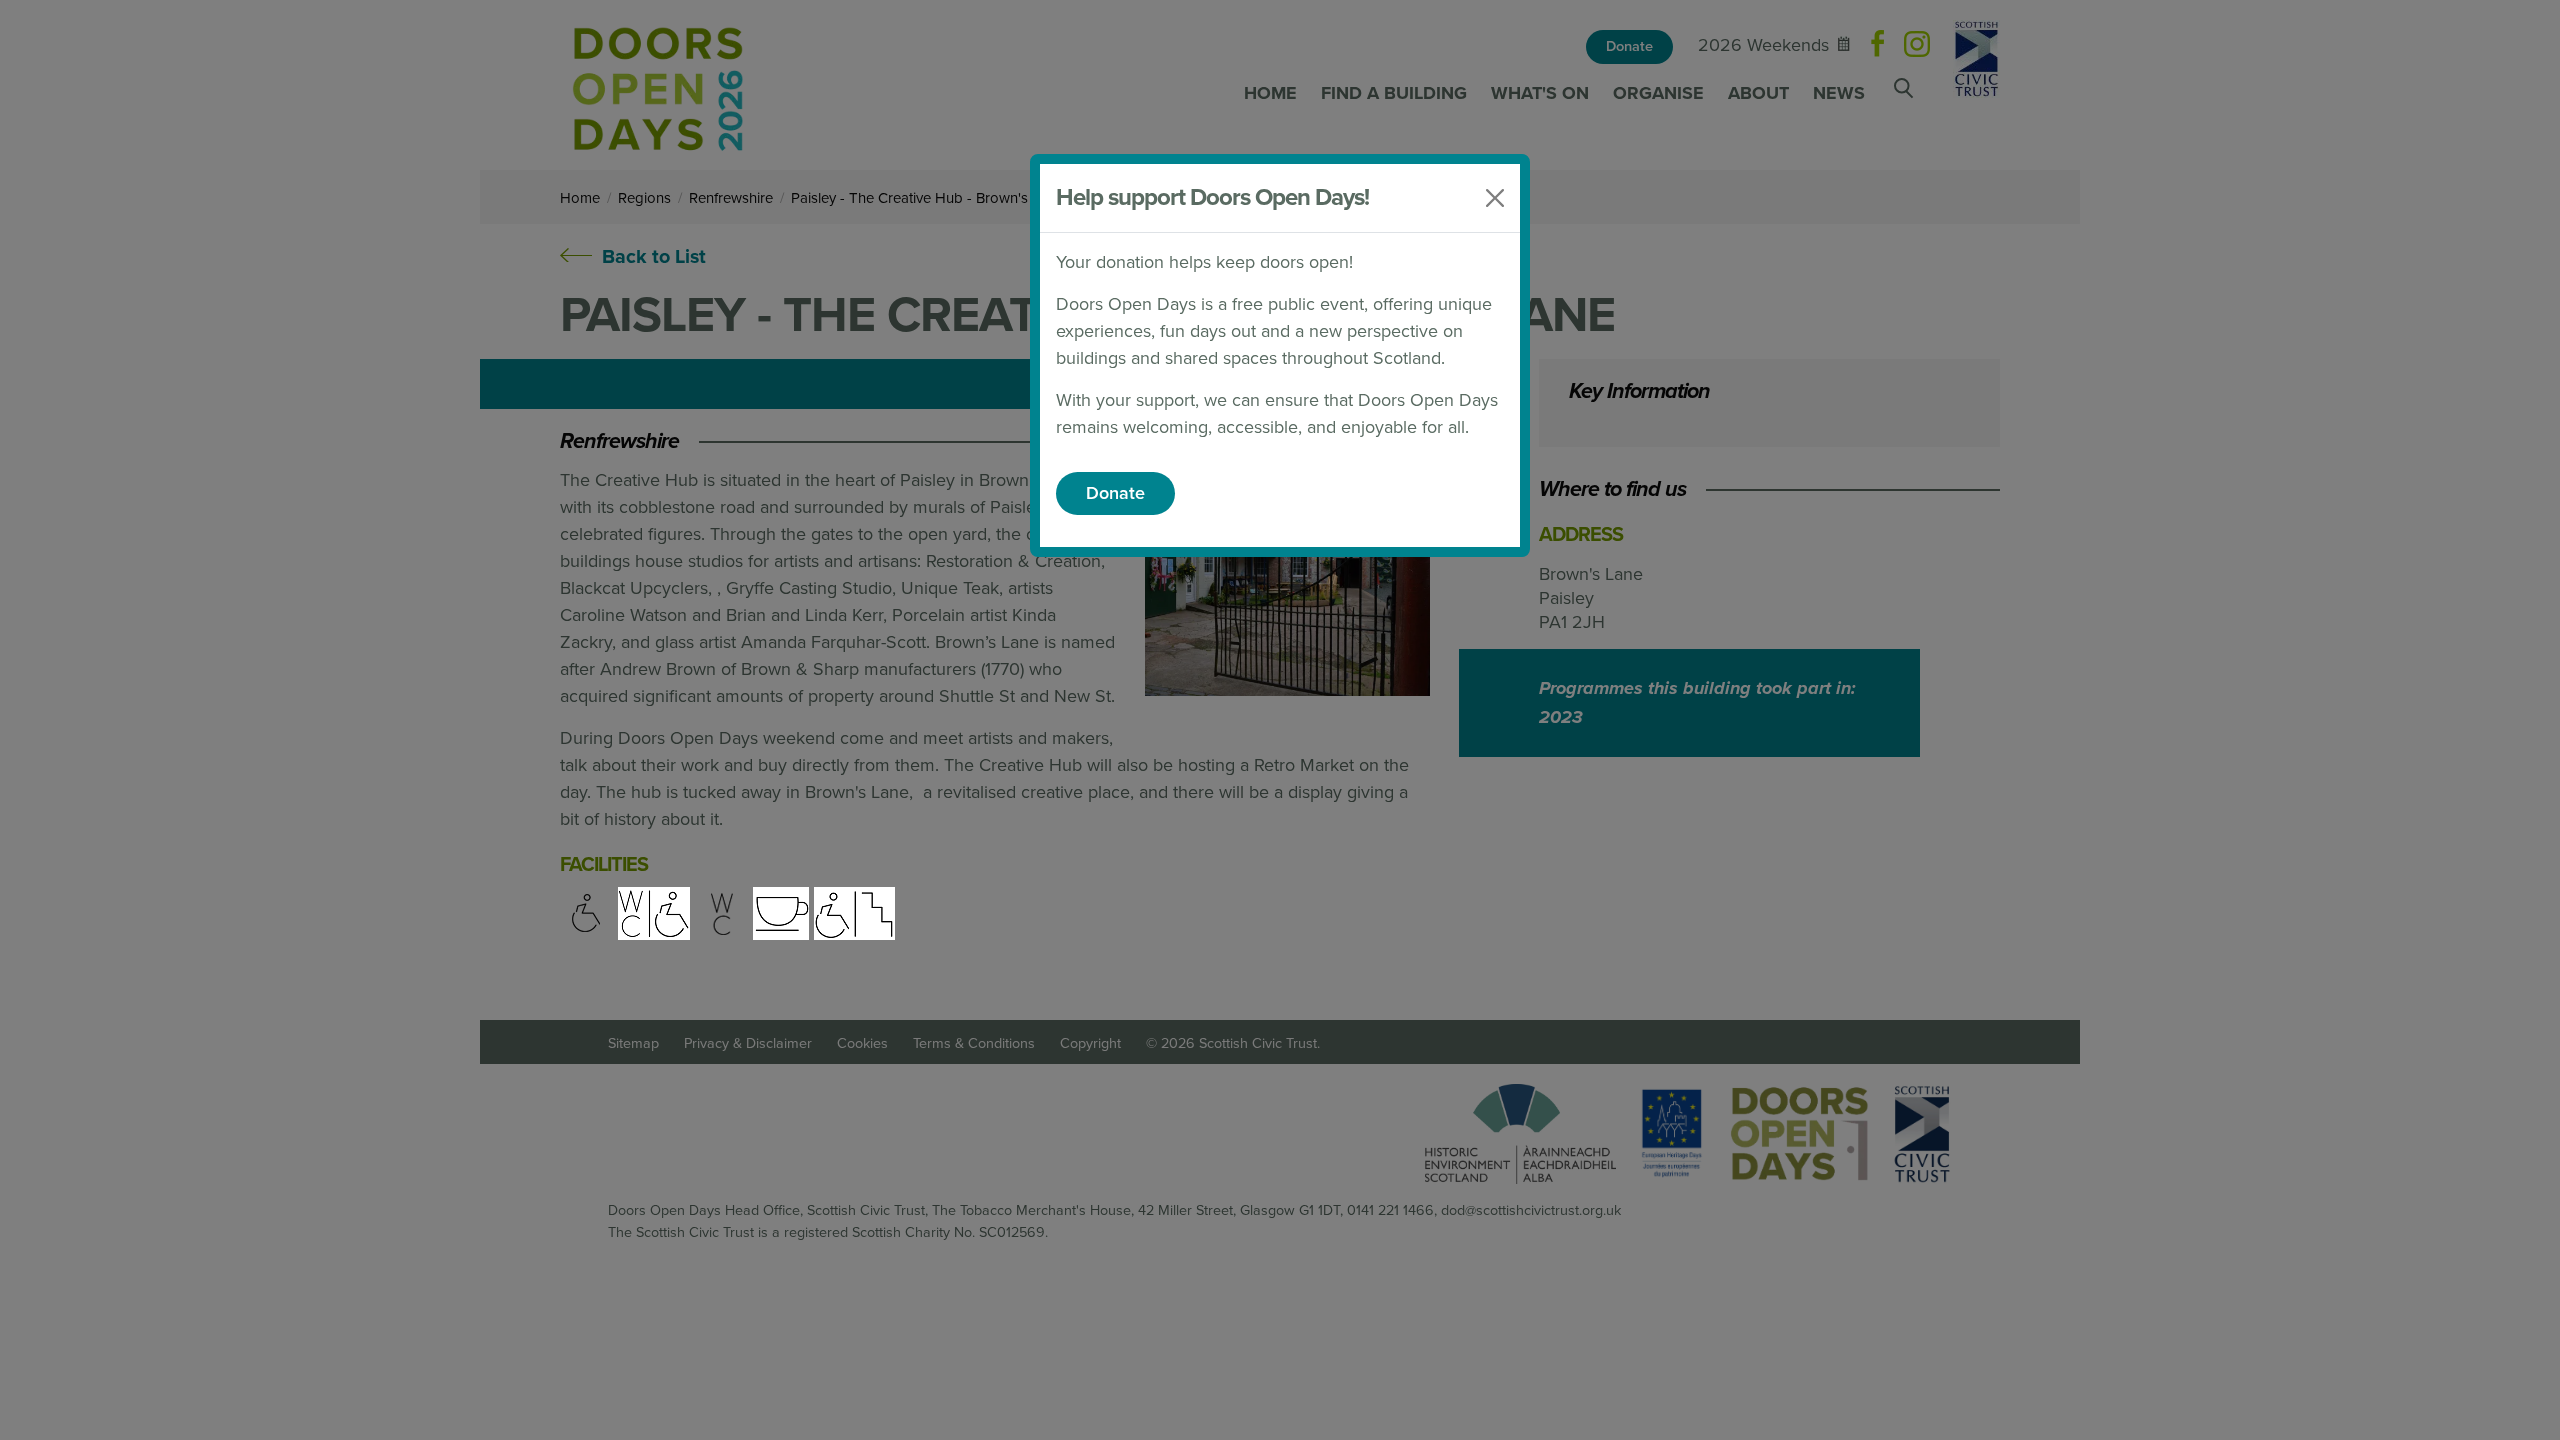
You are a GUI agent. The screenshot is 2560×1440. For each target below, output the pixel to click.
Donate (1115, 493)
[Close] (1495, 198)
